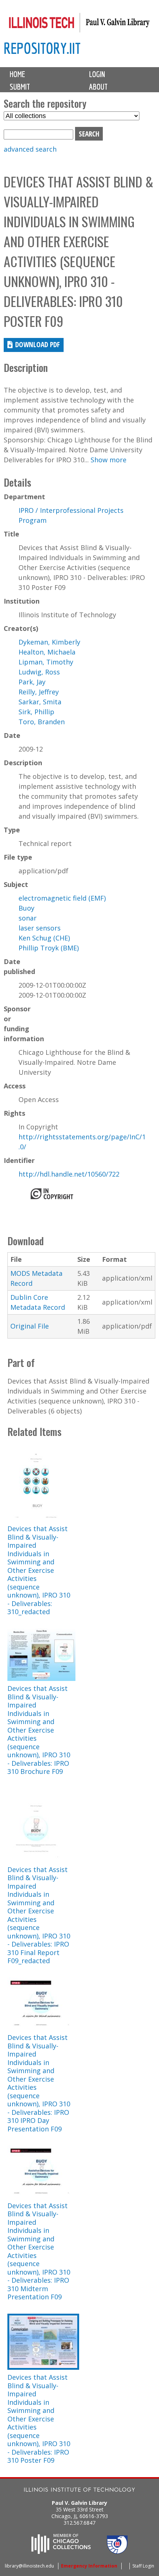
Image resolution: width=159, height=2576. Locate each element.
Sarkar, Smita (40, 702)
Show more (109, 460)
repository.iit (42, 48)
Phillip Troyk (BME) (49, 948)
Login (97, 74)
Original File (30, 1326)
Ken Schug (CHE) (44, 938)
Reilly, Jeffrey (39, 692)
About (98, 87)
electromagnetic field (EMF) (62, 898)
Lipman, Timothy (46, 662)
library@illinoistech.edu (29, 2566)
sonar (28, 918)
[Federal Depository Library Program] (117, 2552)
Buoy (26, 908)
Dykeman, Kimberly (49, 642)
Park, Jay (32, 682)
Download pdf (38, 344)
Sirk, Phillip (36, 712)
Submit (20, 87)
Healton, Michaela (47, 652)
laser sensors (40, 928)
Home (17, 74)
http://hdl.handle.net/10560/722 (69, 1174)
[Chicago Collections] (61, 2552)
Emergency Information (89, 2566)
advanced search (30, 149)
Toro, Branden (42, 722)
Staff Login (143, 2566)
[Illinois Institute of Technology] (79, 2491)
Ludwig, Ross (39, 672)
